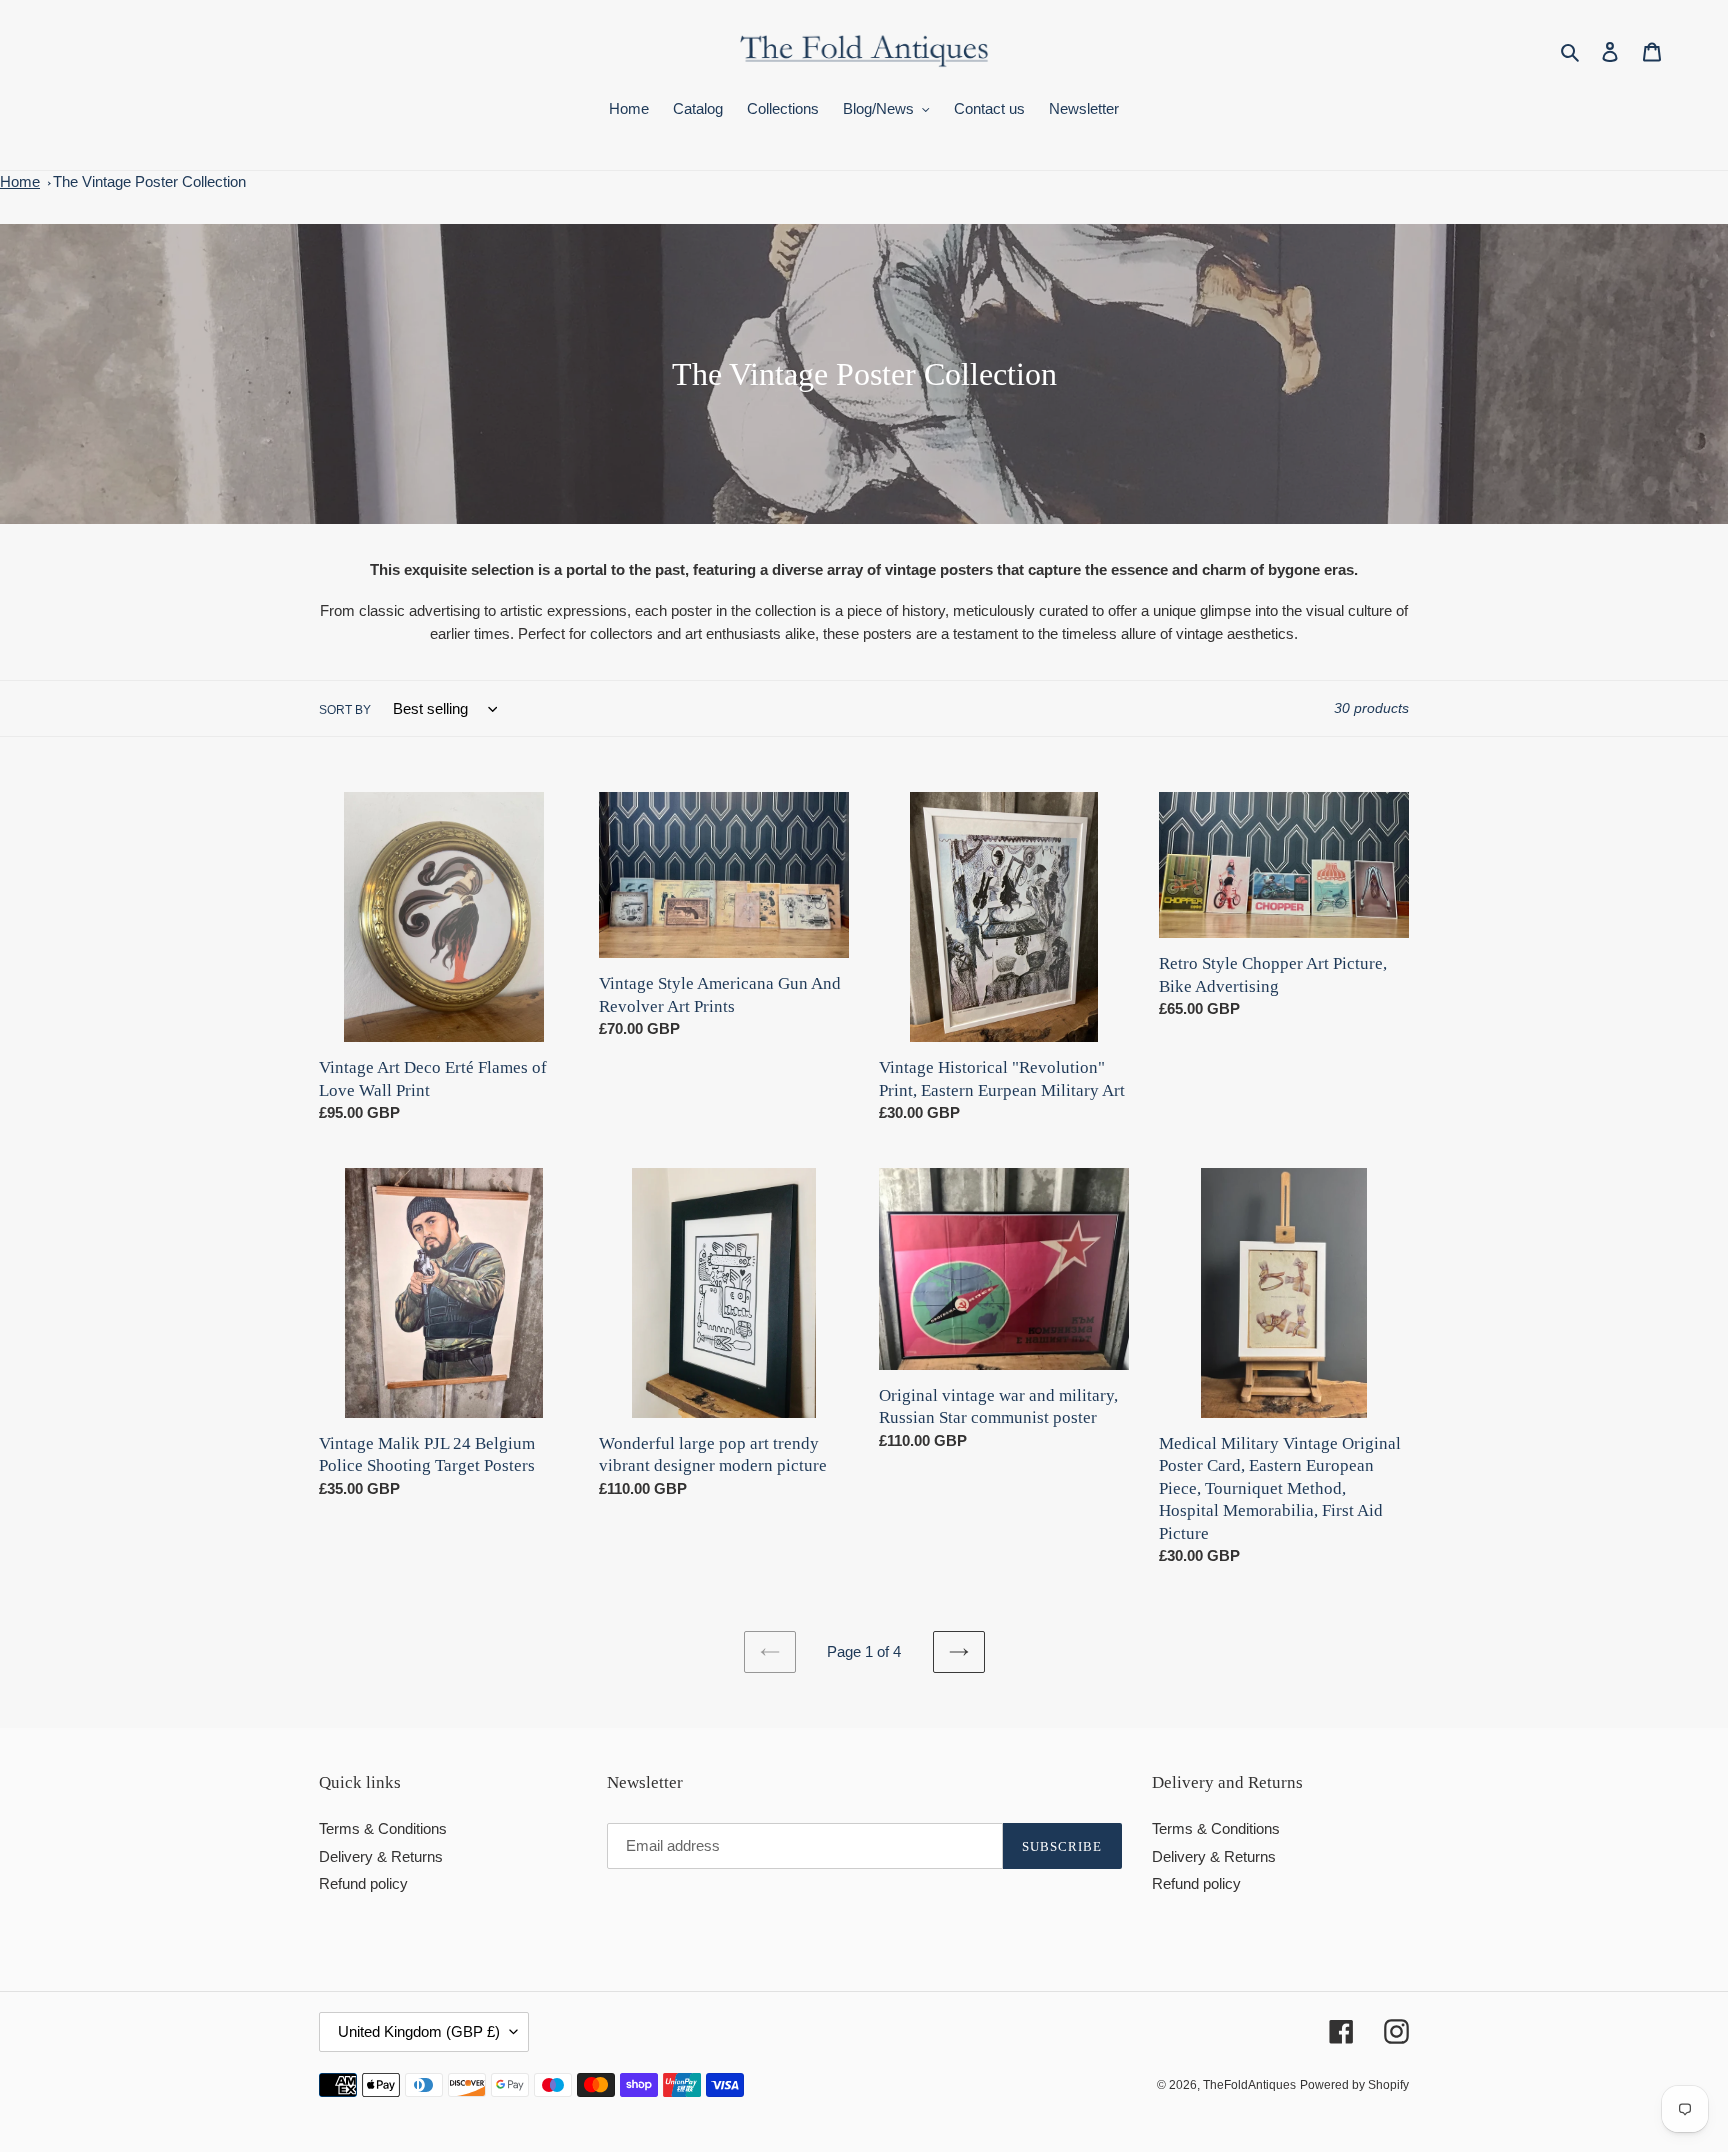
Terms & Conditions (383, 1828)
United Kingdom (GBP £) (419, 2031)
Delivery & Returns (381, 1856)
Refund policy (363, 1883)
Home (20, 181)
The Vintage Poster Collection (149, 181)
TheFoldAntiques (1249, 2085)
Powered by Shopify (1354, 2085)
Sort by (345, 710)
